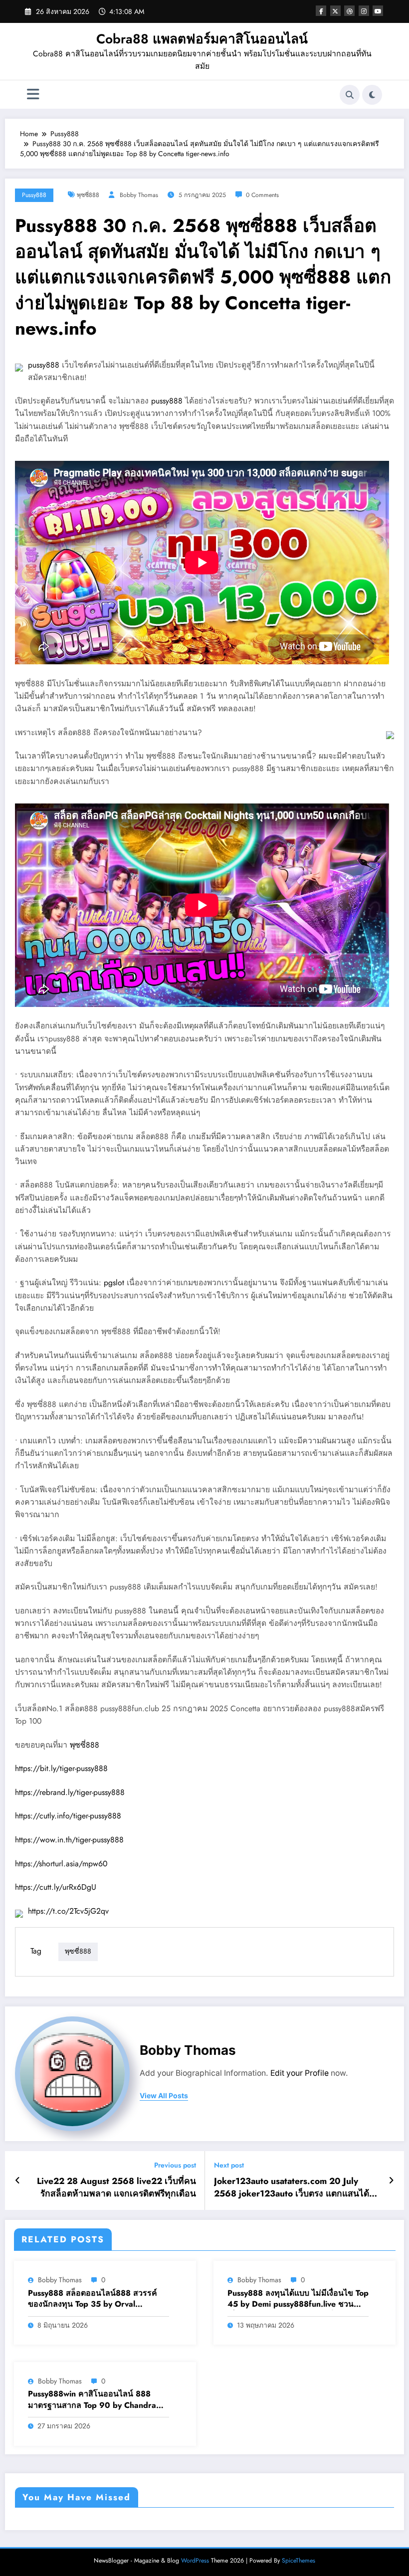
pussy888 (44, 365)
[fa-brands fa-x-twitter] (335, 11)
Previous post (175, 2165)
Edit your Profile (300, 2073)
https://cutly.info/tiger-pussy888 (68, 1816)
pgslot (114, 1283)
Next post (229, 2165)
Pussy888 (34, 195)
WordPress (195, 2561)
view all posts (164, 2096)
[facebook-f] (321, 11)
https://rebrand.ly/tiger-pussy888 (70, 1792)
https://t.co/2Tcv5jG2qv (68, 1911)
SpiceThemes (299, 2561)
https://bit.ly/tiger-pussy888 (61, 1768)
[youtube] (378, 11)
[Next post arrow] (391, 2180)
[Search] (350, 95)
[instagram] (364, 11)
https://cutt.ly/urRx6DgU (56, 1887)
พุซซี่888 (88, 195)
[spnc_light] (372, 95)
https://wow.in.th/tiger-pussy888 (69, 1840)
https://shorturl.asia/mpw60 (61, 1864)
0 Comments (262, 195)
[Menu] (33, 95)
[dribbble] (349, 11)
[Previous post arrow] (18, 2180)
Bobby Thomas (139, 195)
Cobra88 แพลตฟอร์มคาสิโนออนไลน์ (202, 39)
